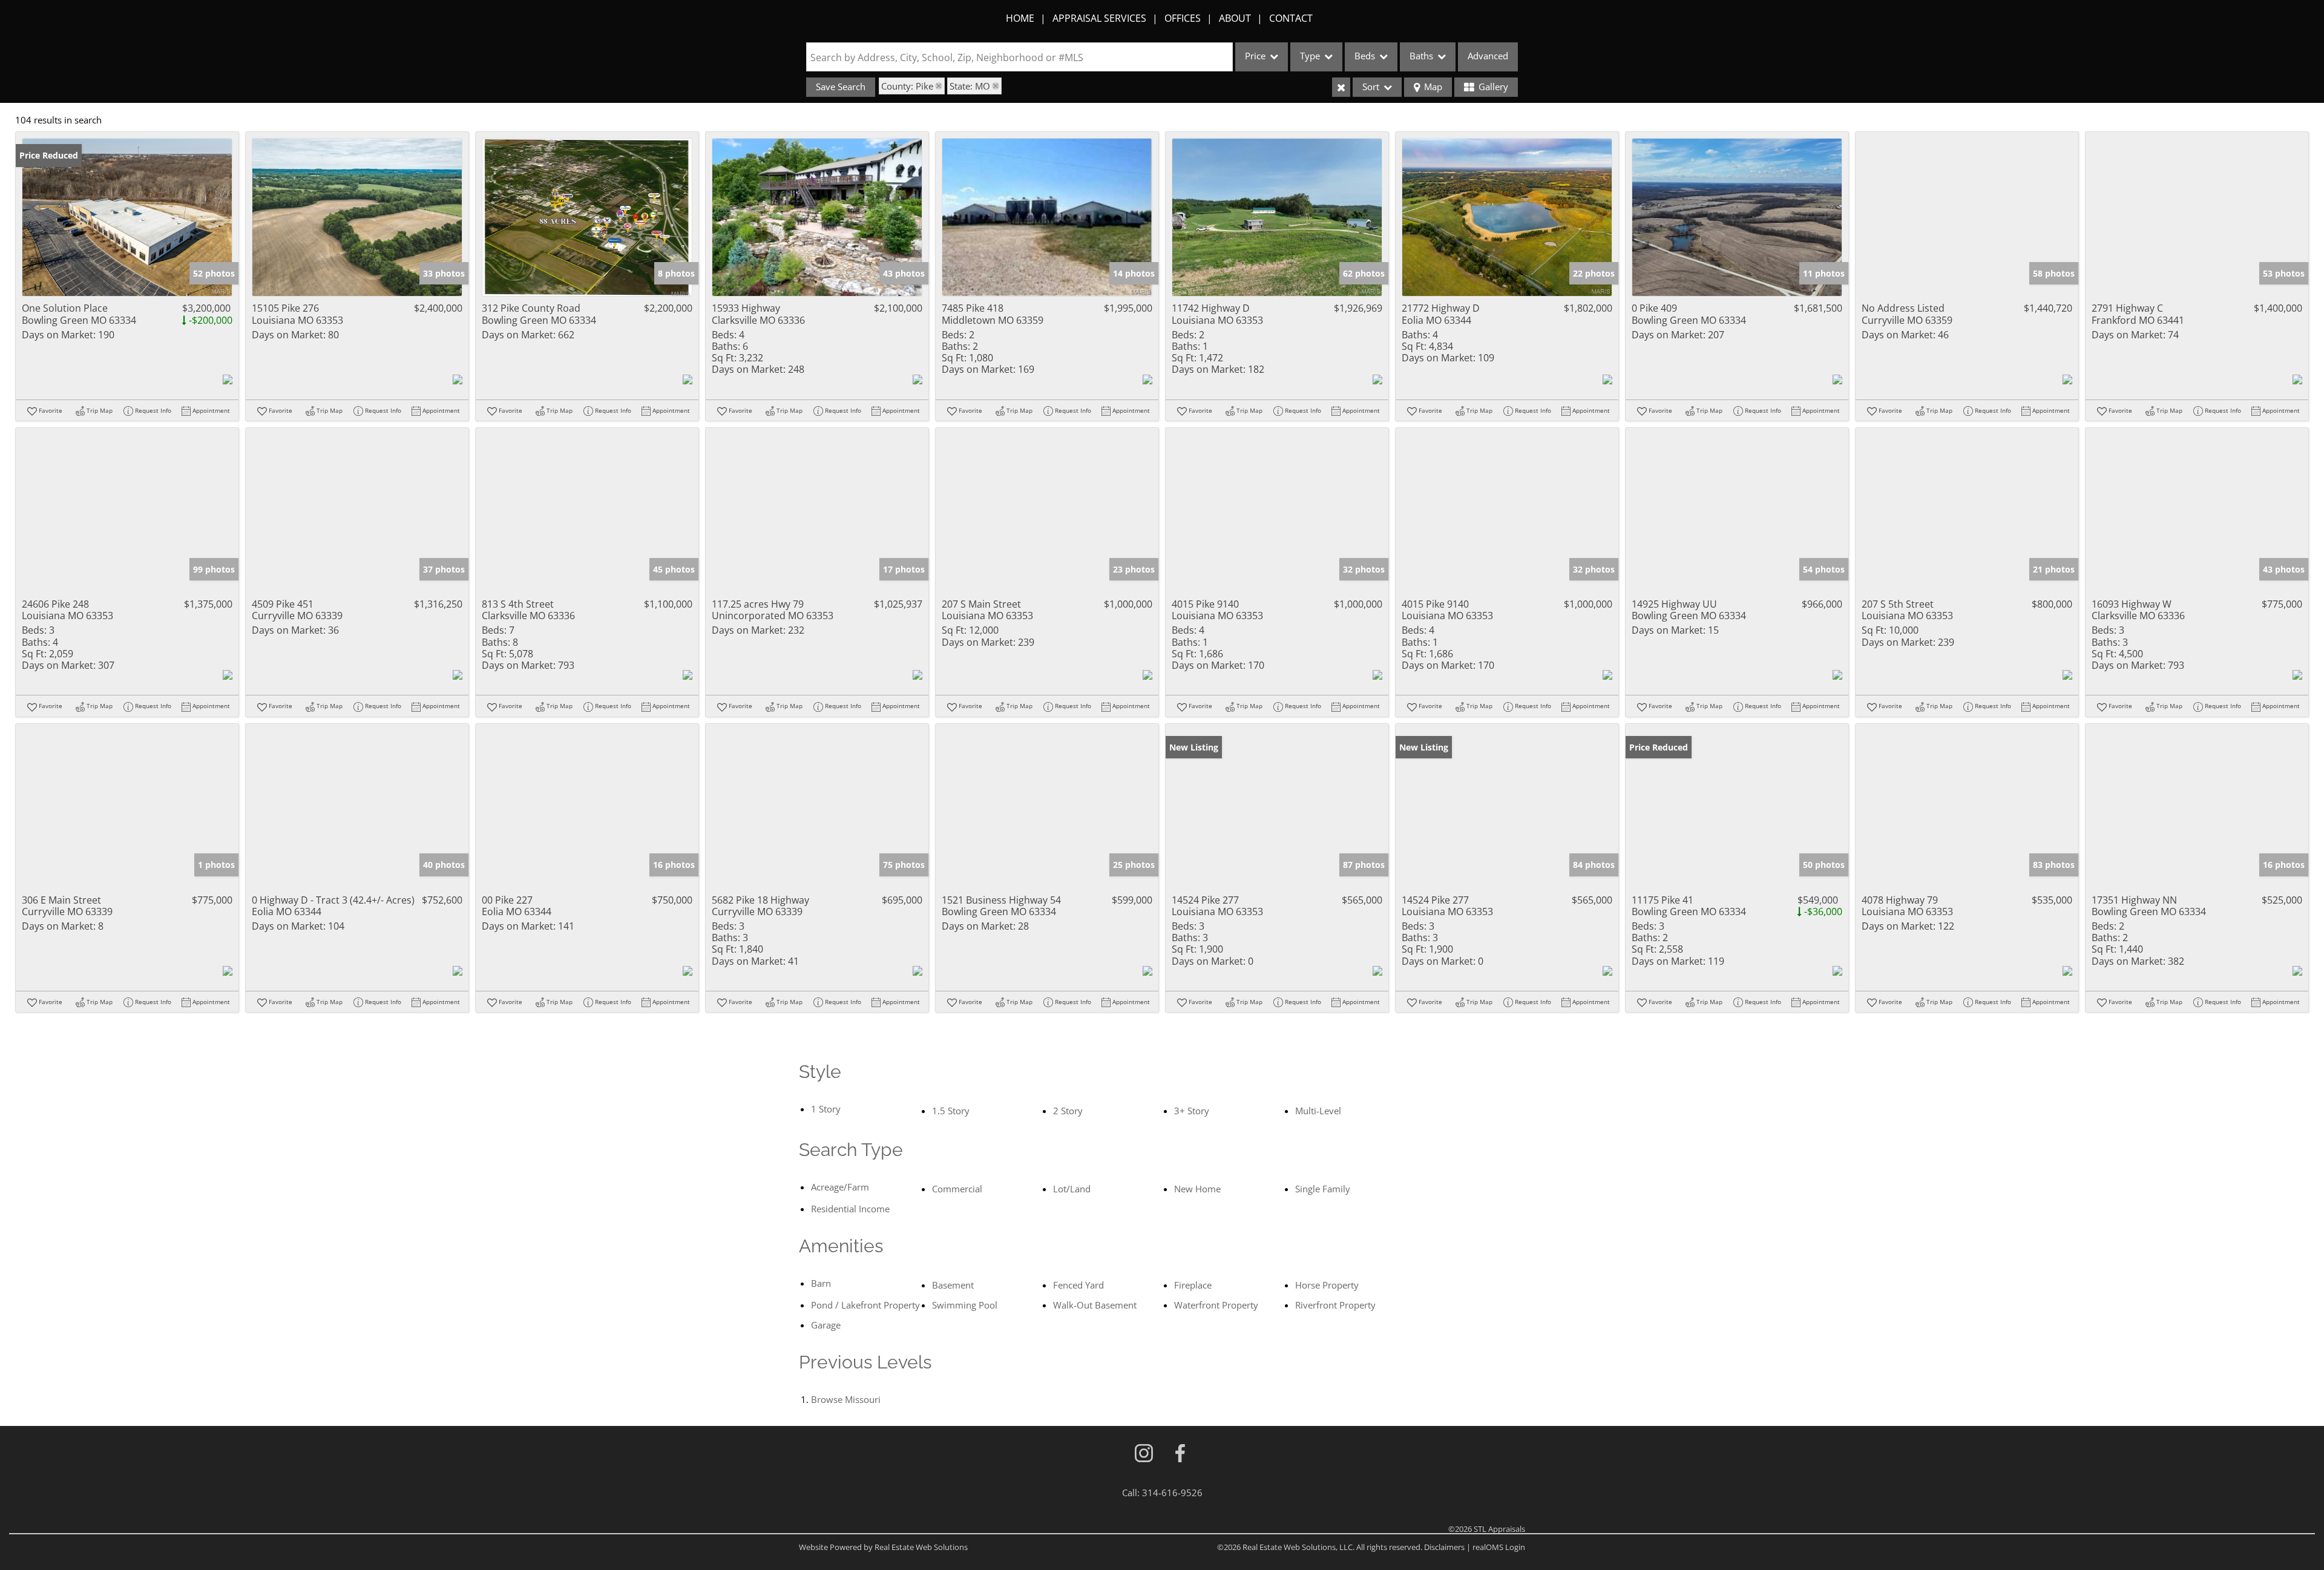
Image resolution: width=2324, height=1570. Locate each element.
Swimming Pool (965, 1305)
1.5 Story (951, 1111)
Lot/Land (1072, 1189)
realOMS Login (1499, 1547)
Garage (826, 1325)
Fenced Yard (1078, 1285)
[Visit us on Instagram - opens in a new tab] (1144, 1454)
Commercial (957, 1189)
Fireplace (1193, 1285)
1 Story (826, 1109)
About (1235, 18)
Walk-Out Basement (1095, 1305)
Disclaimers (1444, 1547)
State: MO (970, 86)
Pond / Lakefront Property (865, 1305)
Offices (1183, 18)
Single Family (1323, 1189)
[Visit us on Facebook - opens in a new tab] (1180, 1454)
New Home (1197, 1189)
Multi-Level (1318, 1111)
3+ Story (1192, 1111)
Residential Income (850, 1209)
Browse (846, 1399)
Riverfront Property (1335, 1305)
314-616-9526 (1172, 1493)
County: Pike (907, 86)
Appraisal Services (1099, 18)
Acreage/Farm (840, 1187)
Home (1020, 18)
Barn (821, 1283)
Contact (1291, 18)
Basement (953, 1285)
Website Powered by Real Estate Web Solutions (883, 1547)
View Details (127, 218)
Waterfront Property (1216, 1305)
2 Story (1068, 1111)
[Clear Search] (1341, 87)
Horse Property (1327, 1285)
